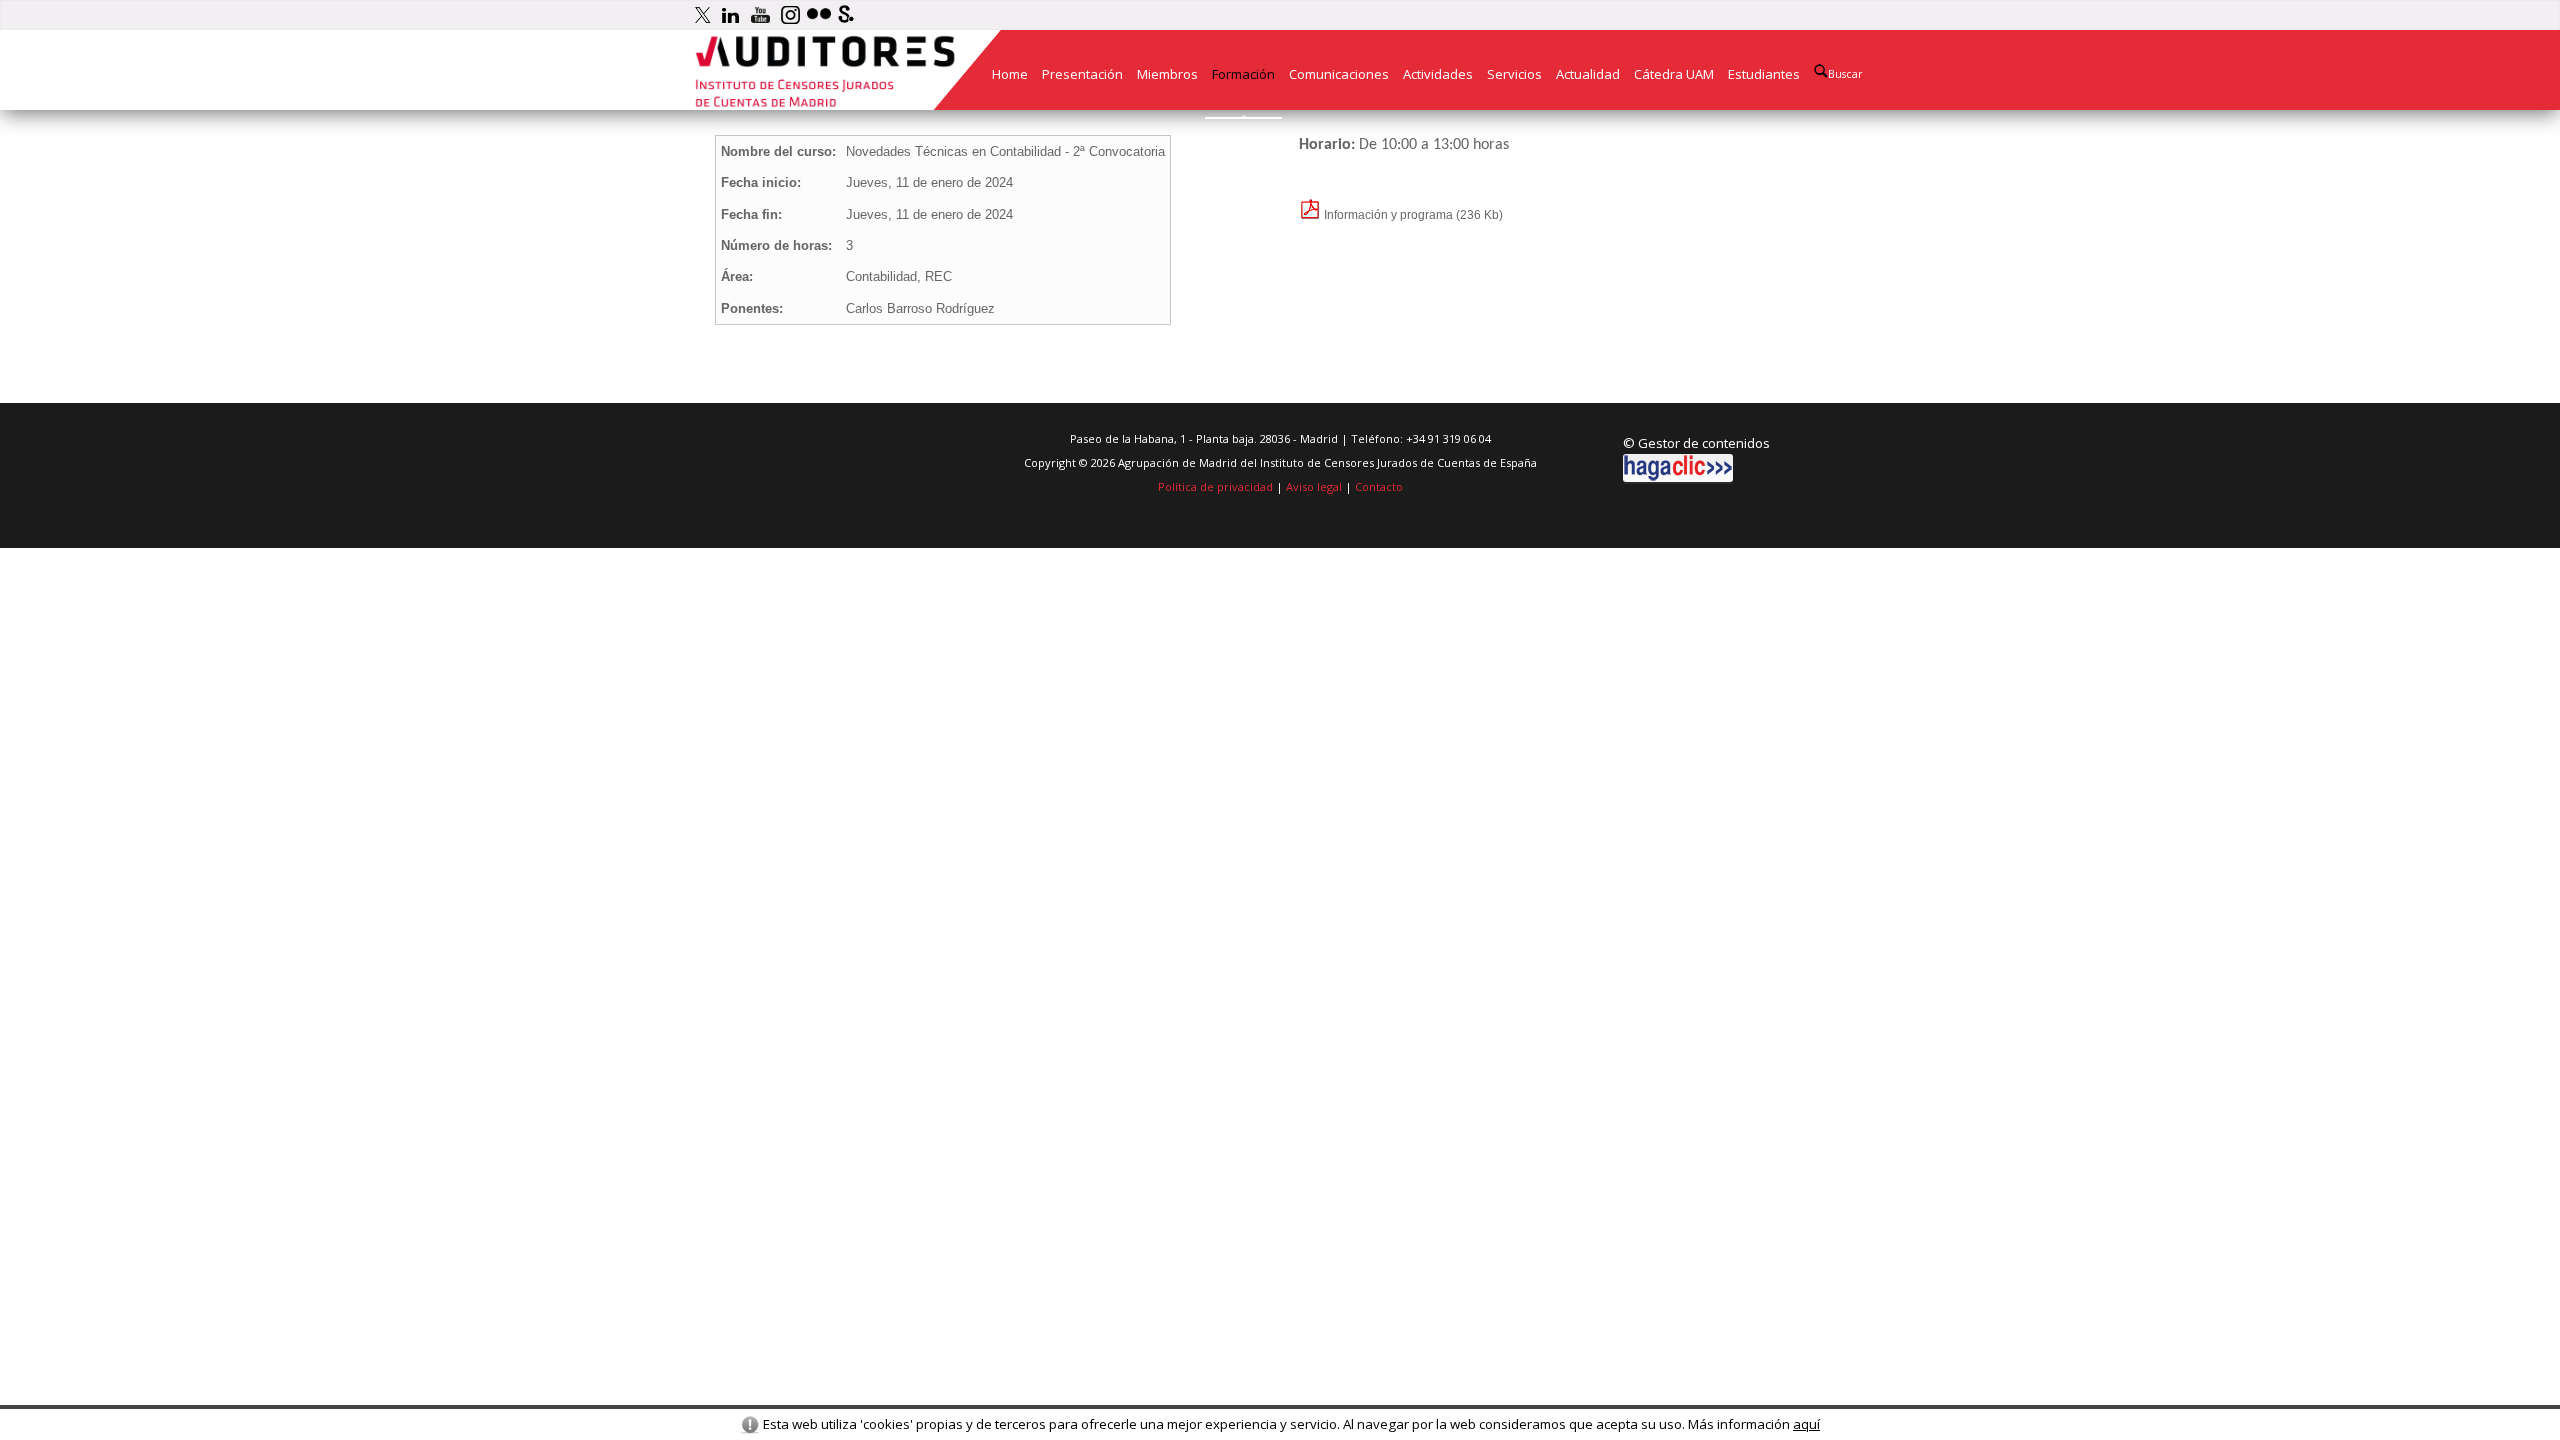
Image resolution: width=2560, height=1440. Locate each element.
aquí (1806, 1424)
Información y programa (1387, 215)
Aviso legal (1314, 486)
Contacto (1379, 486)
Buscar (1845, 74)
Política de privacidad (1215, 486)
